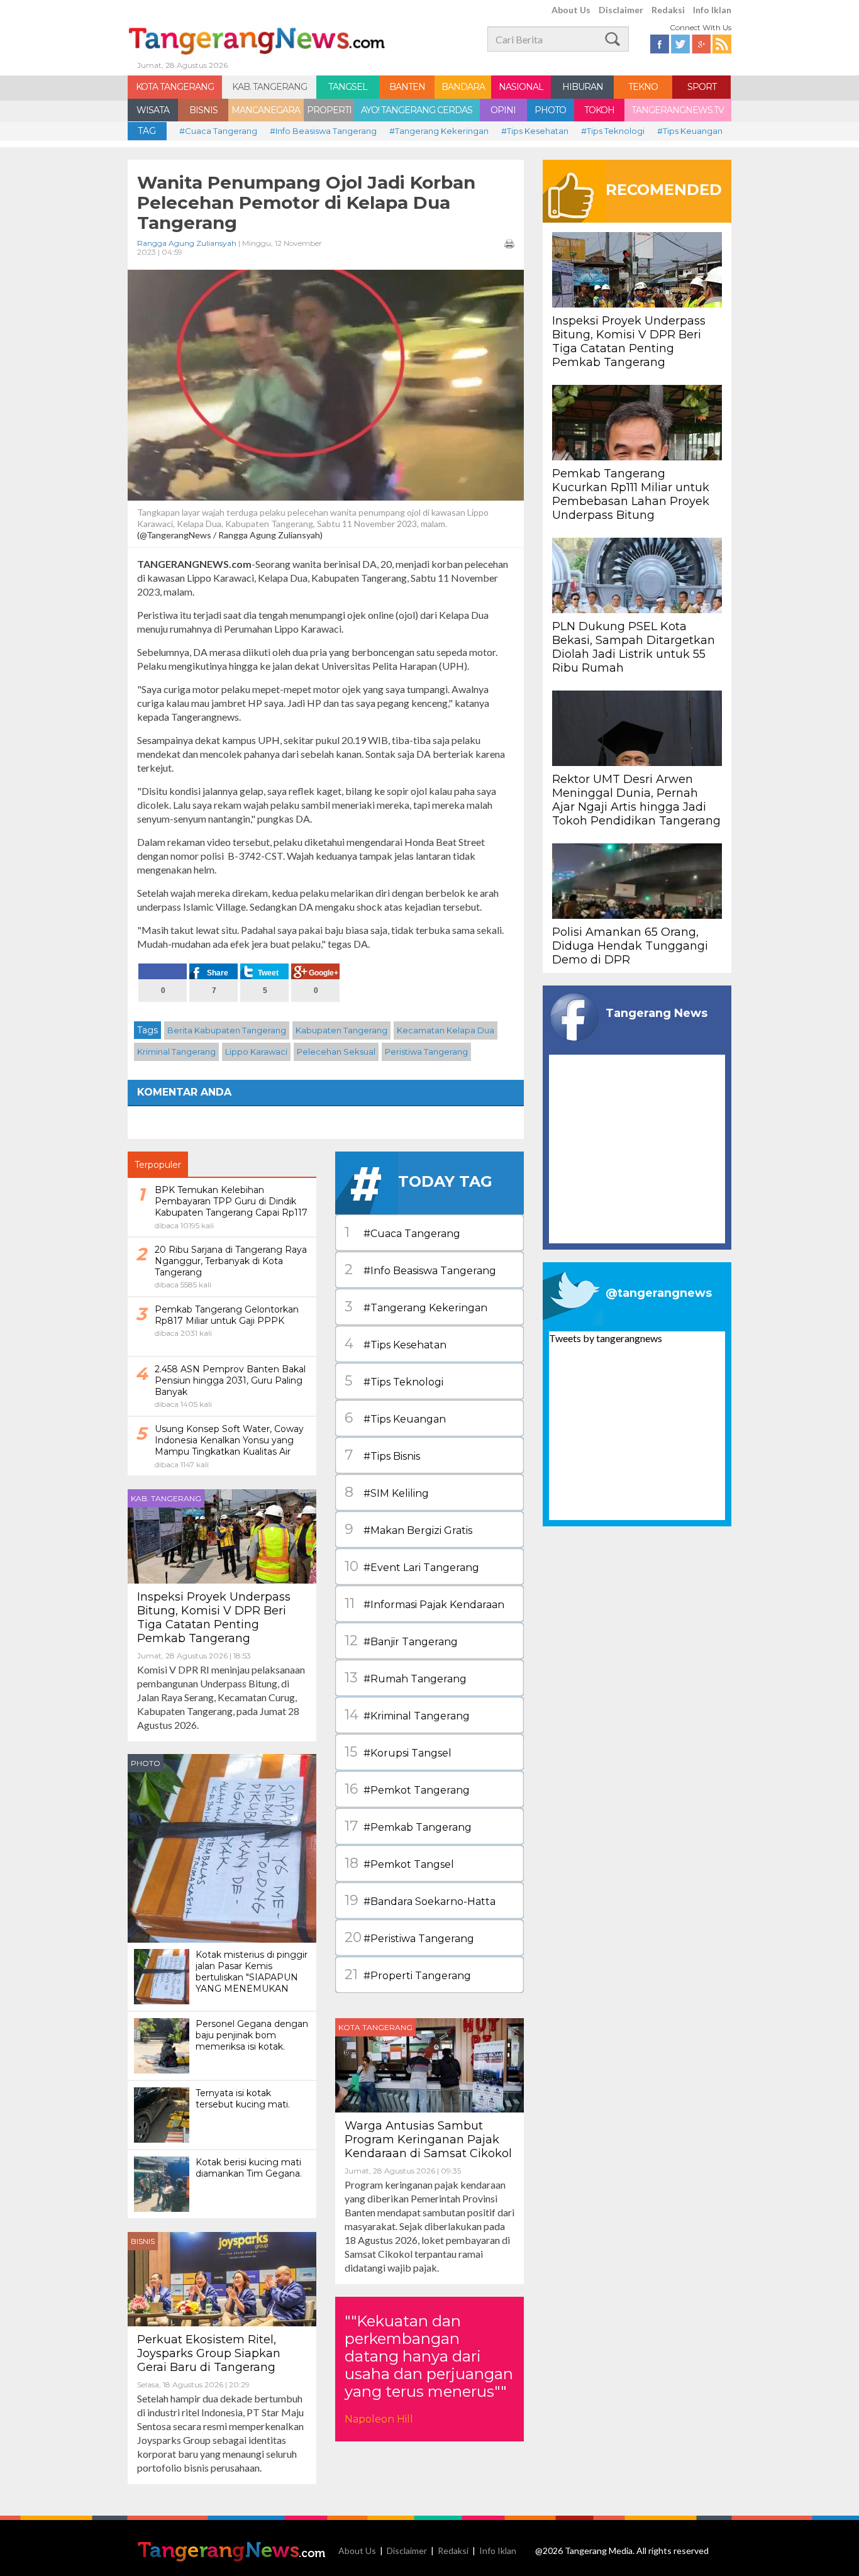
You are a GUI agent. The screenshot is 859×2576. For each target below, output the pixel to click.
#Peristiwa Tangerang (409, 1937)
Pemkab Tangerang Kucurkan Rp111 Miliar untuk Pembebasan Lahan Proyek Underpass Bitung (631, 494)
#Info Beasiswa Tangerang (323, 131)
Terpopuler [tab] (158, 1165)
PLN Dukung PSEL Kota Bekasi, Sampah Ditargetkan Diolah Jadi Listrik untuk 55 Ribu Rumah (634, 647)
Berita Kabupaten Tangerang (227, 1030)
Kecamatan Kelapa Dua (446, 1030)
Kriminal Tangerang (176, 1052)
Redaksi (668, 10)
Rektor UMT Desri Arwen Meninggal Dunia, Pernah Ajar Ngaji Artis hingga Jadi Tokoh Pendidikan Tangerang (636, 800)
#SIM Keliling (387, 1492)
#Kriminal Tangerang (407, 1715)
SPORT (702, 87)
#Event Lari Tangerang (412, 1566)
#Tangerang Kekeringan (439, 131)
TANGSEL (348, 87)
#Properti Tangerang (408, 1974)
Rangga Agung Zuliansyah (187, 243)
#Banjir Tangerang (401, 1641)
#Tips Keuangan (690, 131)
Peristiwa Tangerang (426, 1052)
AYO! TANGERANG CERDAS (417, 110)
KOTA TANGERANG (175, 87)
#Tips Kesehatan (535, 131)
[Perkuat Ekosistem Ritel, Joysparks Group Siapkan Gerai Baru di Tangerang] (222, 2278)
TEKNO (643, 87)
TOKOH (599, 110)
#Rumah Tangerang (406, 1678)
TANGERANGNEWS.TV (678, 110)
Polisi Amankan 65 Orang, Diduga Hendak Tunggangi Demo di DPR (630, 946)
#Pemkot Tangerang (407, 1789)
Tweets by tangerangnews (606, 1338)
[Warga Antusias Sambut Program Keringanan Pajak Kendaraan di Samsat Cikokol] (429, 2064)
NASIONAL (521, 87)
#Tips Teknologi (613, 131)
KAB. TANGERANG (269, 87)
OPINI (503, 110)
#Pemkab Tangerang (408, 1826)
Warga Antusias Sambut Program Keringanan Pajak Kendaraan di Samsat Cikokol (428, 2140)
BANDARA (463, 87)
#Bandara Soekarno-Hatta (420, 1900)
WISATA (153, 110)
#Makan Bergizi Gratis (408, 1529)
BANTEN (407, 87)
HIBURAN (583, 87)
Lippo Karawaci (256, 1052)
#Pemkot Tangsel (399, 1863)
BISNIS (203, 110)
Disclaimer (621, 10)
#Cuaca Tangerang (218, 131)
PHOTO (550, 110)
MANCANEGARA (266, 110)
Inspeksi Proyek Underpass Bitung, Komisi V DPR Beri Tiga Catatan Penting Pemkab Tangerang (214, 1618)
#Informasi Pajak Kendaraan (424, 1603)
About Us (571, 10)
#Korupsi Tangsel (398, 1752)
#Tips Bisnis (382, 1455)
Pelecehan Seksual (336, 1052)
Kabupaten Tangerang (341, 1030)
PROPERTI (329, 110)
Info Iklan (712, 10)
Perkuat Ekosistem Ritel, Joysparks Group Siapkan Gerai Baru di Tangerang (209, 2353)
